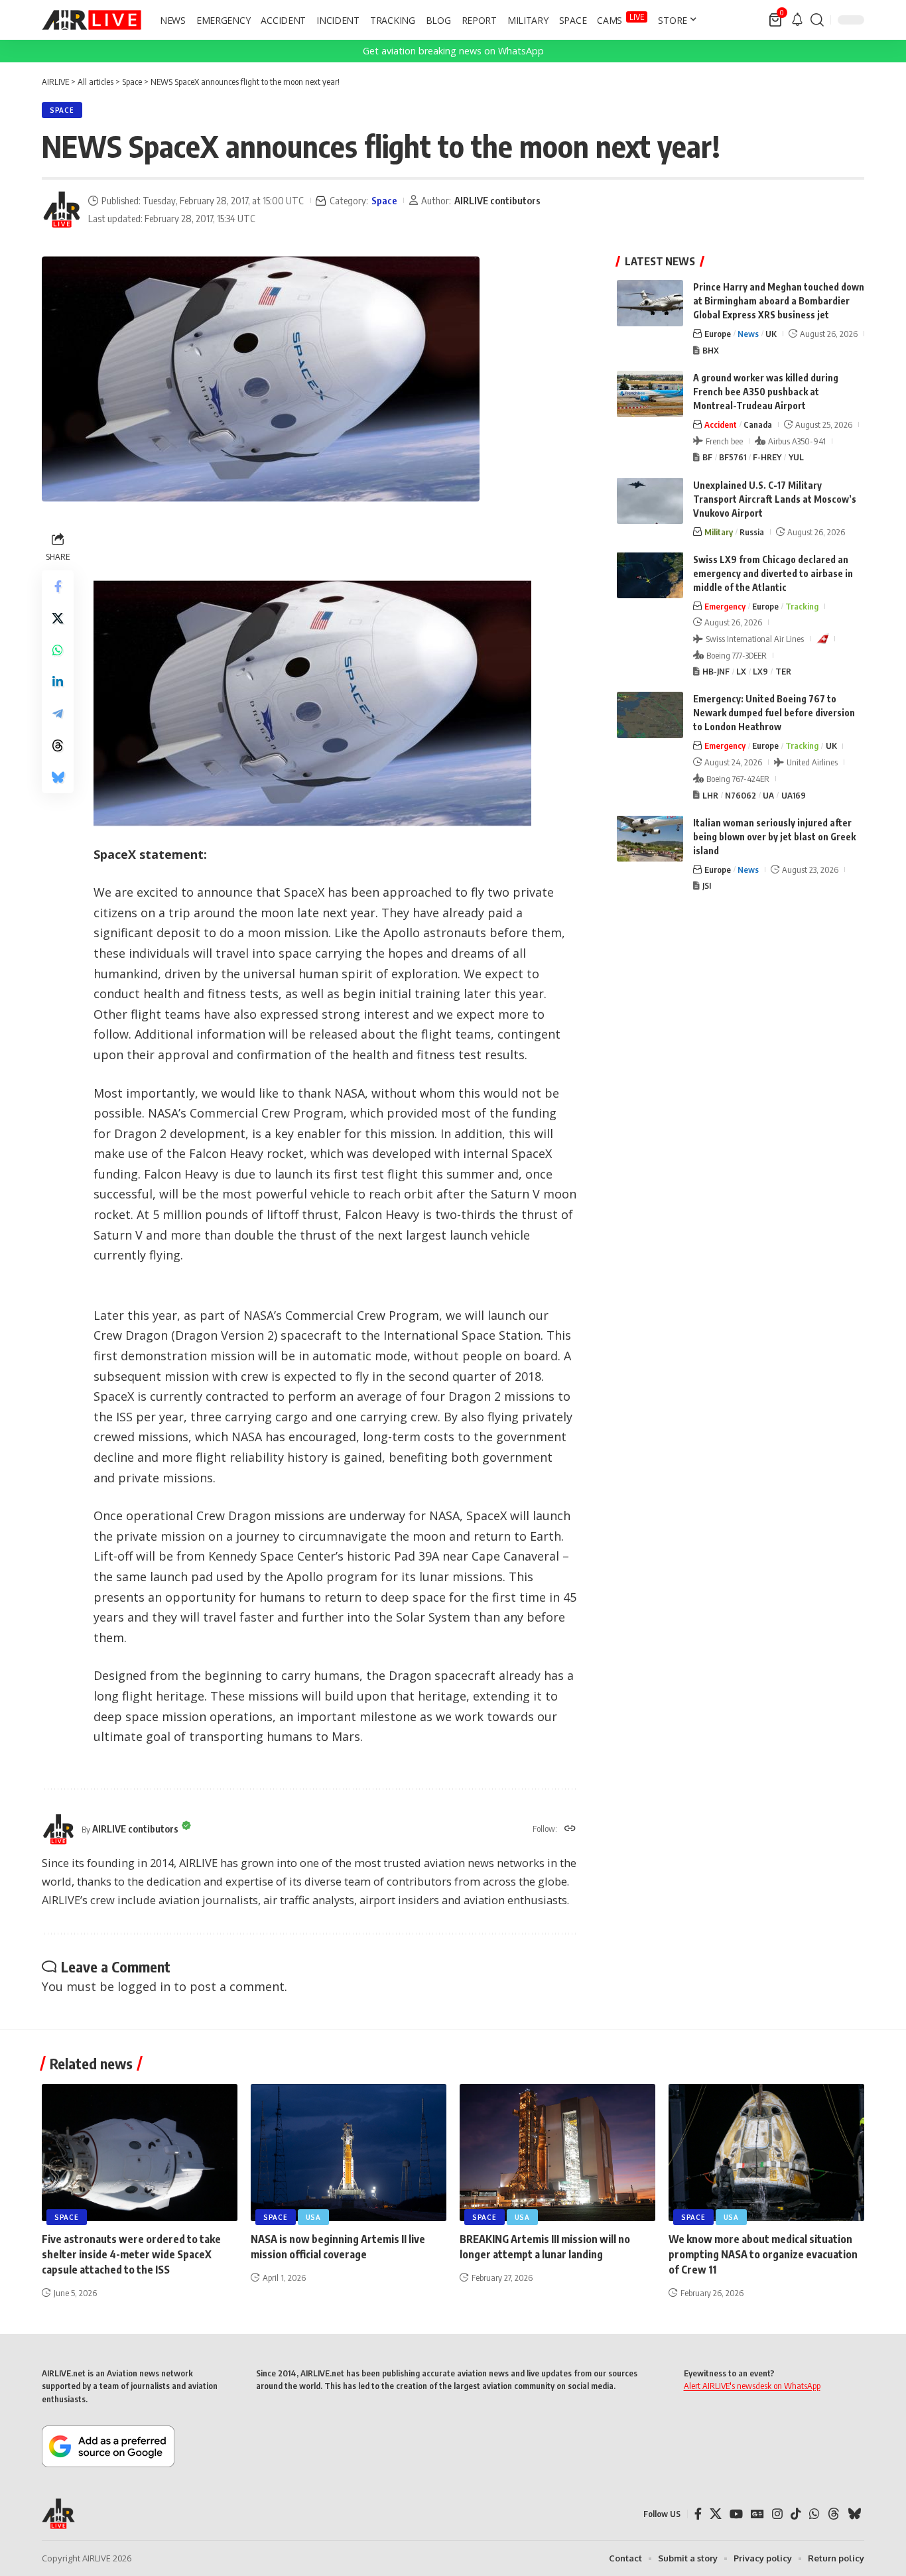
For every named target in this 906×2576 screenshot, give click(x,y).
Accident (721, 424)
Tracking (802, 606)
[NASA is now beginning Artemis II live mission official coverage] (349, 2153)
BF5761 (733, 457)
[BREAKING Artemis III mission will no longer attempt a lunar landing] (557, 2153)
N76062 (741, 795)
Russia (752, 531)
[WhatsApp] (814, 2514)
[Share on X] (58, 618)
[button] (817, 20)
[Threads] (834, 2514)
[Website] (570, 1829)
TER (783, 671)
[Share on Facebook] (58, 586)
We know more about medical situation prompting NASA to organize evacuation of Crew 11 (763, 2254)
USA (313, 2217)
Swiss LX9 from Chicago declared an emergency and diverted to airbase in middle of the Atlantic (773, 573)
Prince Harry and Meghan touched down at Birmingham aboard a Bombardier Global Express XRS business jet (779, 301)
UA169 (794, 795)
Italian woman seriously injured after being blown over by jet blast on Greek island (774, 836)
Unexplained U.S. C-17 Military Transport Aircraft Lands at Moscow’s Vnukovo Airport (775, 498)
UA (768, 795)
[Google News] (757, 2514)
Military (719, 531)
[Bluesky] (854, 2514)
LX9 (760, 671)
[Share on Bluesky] (58, 777)
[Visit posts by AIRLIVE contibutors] (62, 210)
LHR (710, 795)
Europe (718, 334)
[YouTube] (736, 2514)
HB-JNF (716, 671)
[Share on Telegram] (58, 714)
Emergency (725, 606)
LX (741, 671)
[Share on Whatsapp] (58, 650)
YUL (796, 457)
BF (707, 457)
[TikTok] (796, 2514)
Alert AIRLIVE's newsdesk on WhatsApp (752, 2386)
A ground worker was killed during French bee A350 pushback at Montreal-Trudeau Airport (766, 392)
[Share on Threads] (58, 745)
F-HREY (767, 457)
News (748, 334)
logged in (144, 1986)
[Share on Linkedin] (58, 682)
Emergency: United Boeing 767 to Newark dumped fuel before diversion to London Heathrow (774, 713)
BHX (711, 350)
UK (771, 334)
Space (62, 110)
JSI (707, 885)
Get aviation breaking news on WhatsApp (453, 51)
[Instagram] (777, 2514)
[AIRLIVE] (92, 20)
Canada (758, 424)
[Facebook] (698, 2514)
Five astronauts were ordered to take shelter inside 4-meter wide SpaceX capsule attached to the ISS (131, 2254)
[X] (716, 2514)
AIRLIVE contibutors (497, 200)
